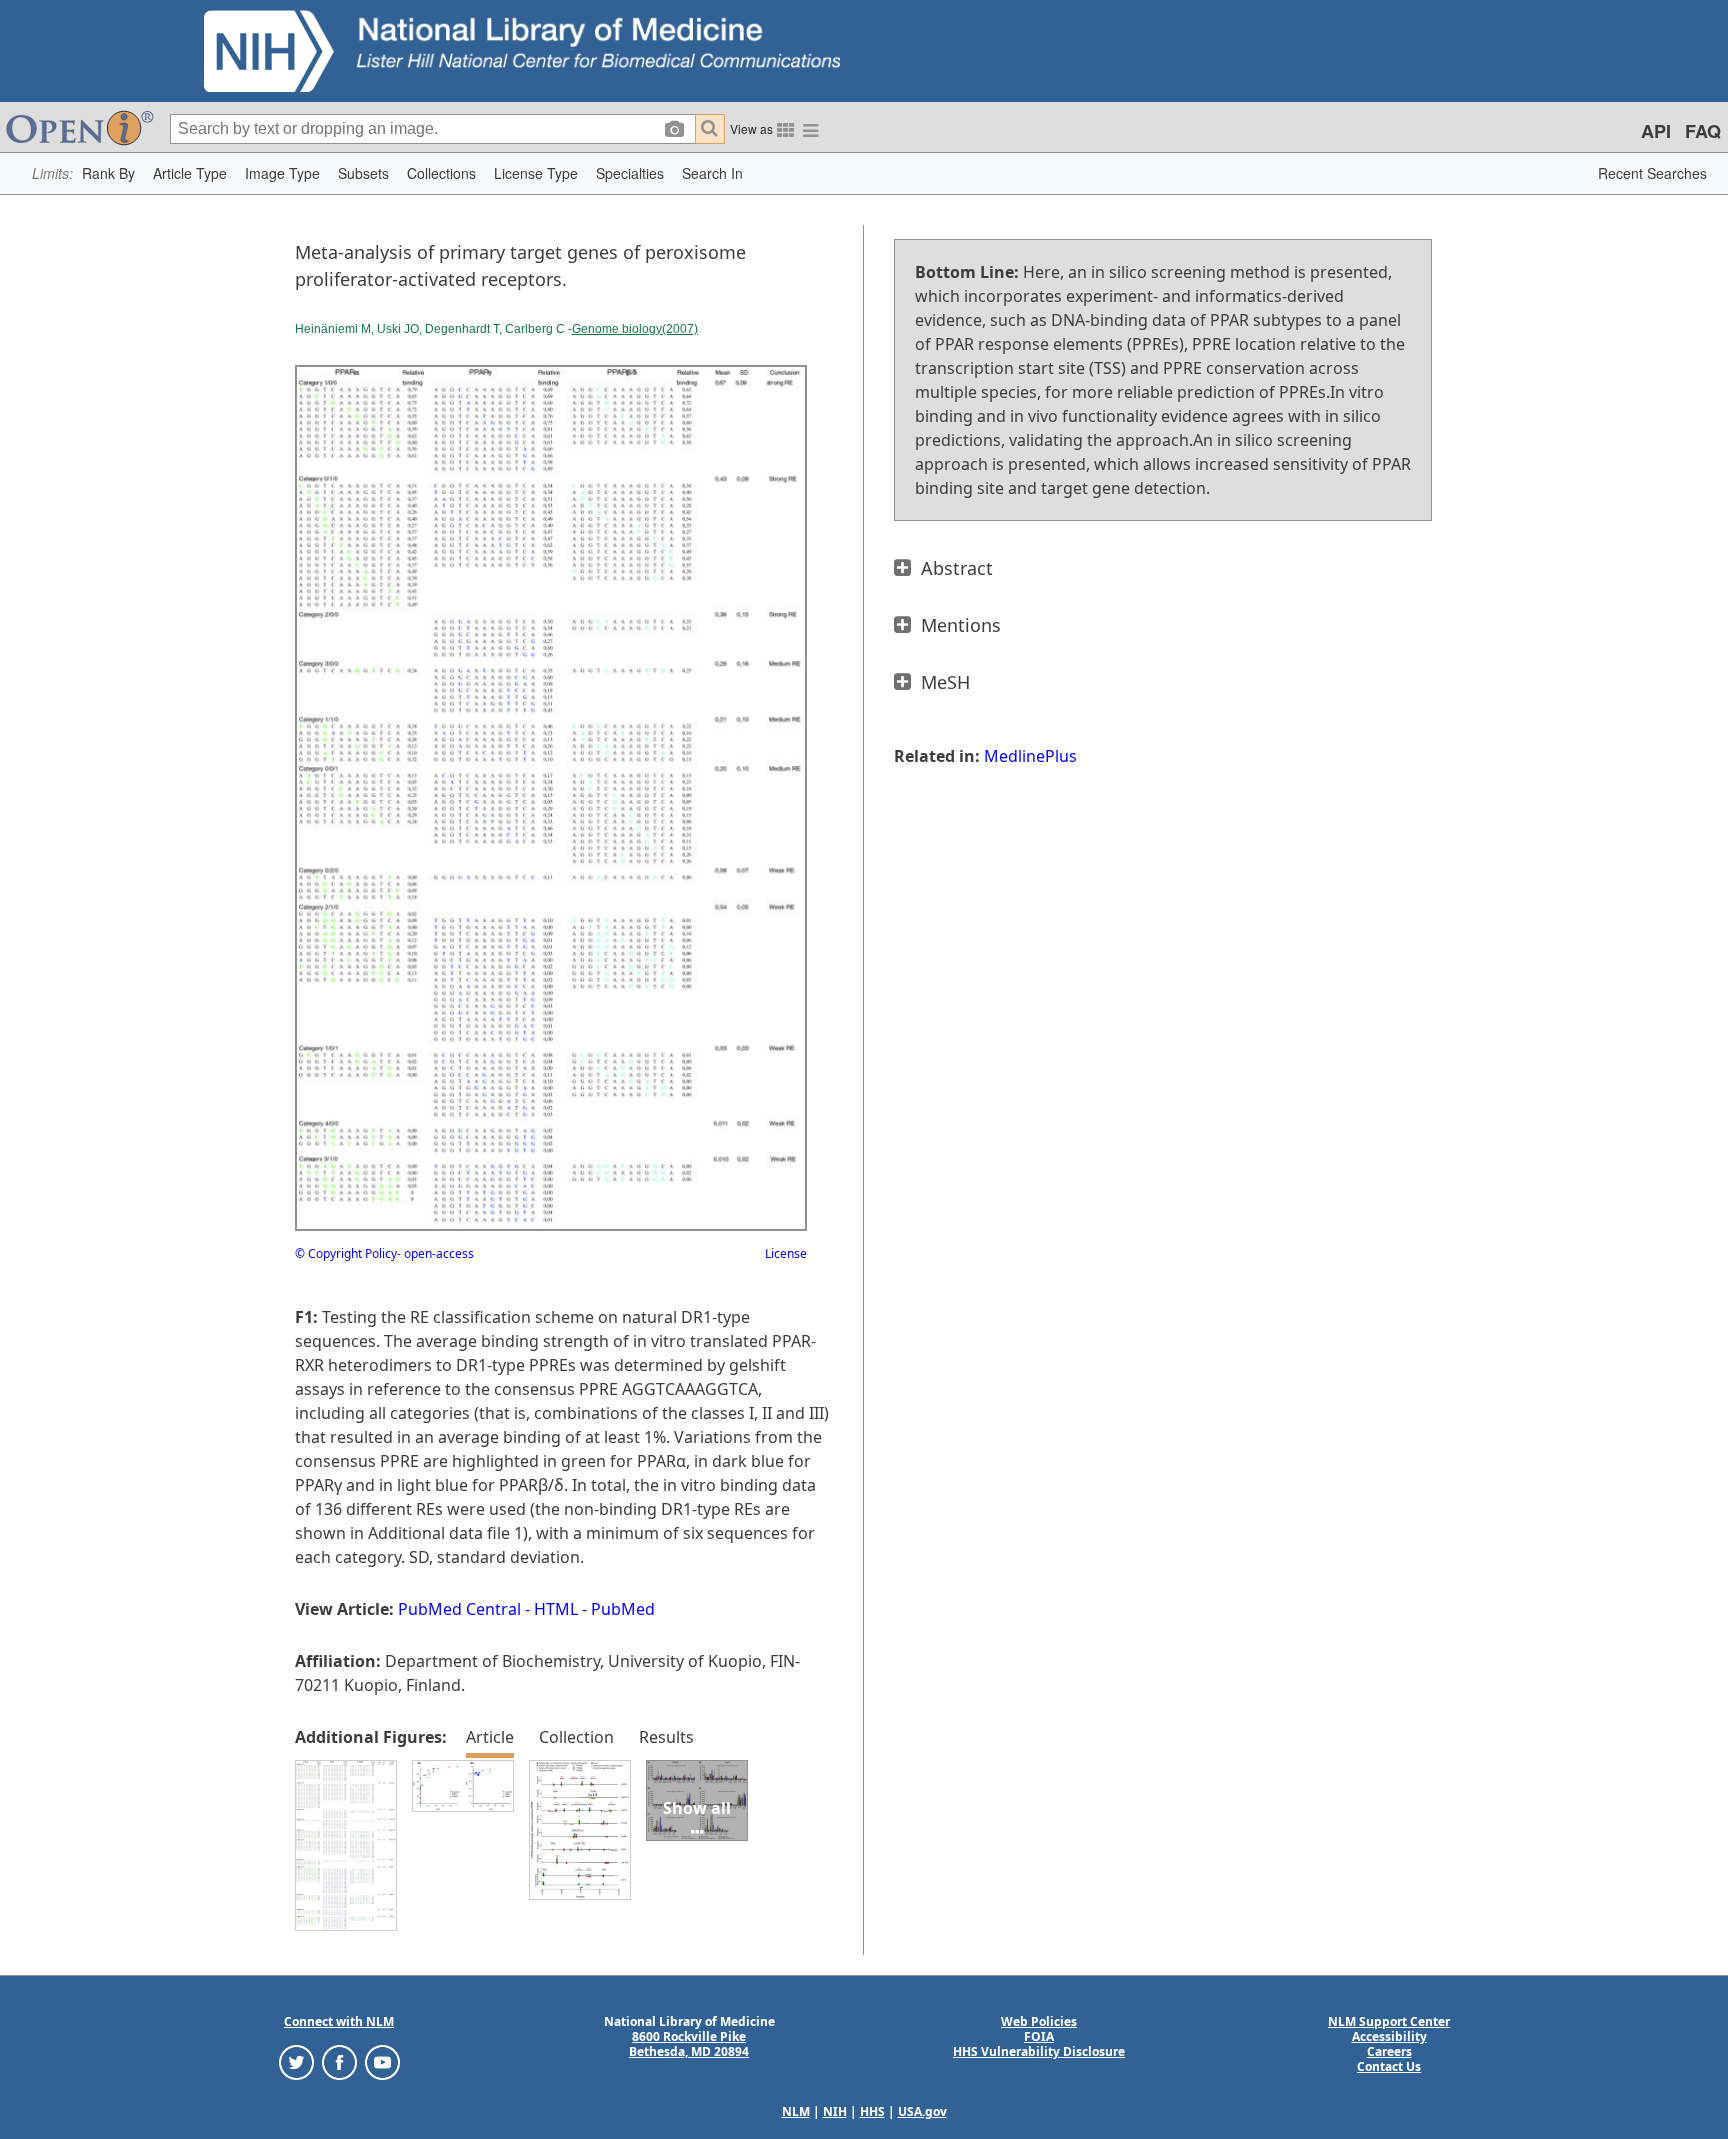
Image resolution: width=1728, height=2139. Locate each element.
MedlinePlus (1030, 756)
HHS (872, 2111)
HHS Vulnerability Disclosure (1039, 2051)
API (1656, 131)
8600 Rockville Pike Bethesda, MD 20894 (689, 2044)
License (786, 1253)
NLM (796, 2111)
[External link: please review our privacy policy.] (296, 2060)
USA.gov (922, 2111)
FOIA (1039, 2036)
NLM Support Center (1389, 2021)
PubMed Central (459, 1609)
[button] (108, 173)
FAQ (1703, 131)
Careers (1389, 2051)
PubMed (623, 1609)
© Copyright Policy (346, 1253)
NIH (835, 2111)
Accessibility (1389, 2036)
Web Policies (1039, 2021)
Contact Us (1389, 2066)
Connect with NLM (339, 2021)
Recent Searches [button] (1652, 173)
